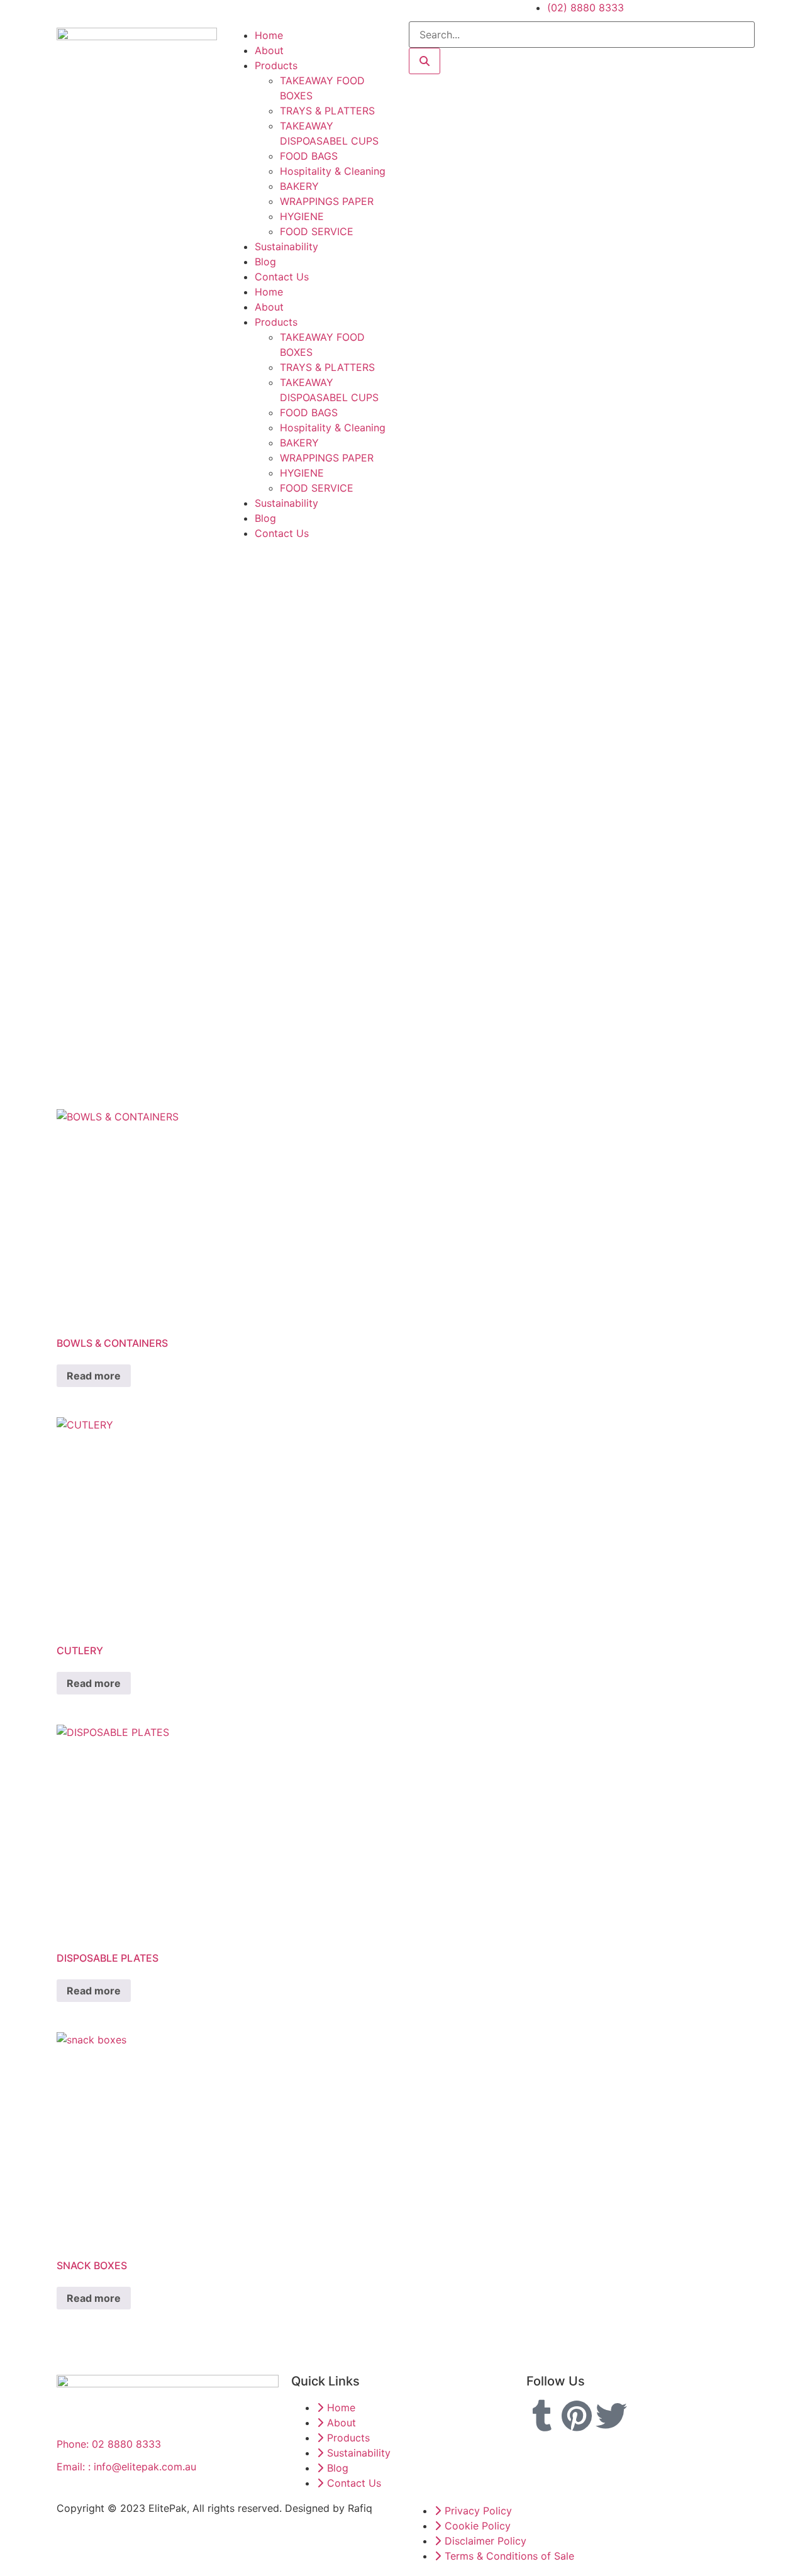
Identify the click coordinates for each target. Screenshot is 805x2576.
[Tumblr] (542, 2416)
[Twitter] (611, 2416)
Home (269, 35)
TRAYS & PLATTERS (327, 111)
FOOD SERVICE (317, 231)
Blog (265, 262)
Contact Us (282, 277)
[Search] (425, 61)
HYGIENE (302, 216)
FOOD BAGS (309, 156)
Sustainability (286, 246)
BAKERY (299, 186)
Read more (94, 1376)
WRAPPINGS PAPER (327, 201)
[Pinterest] (577, 2416)
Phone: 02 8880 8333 (109, 2444)
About (269, 50)
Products (276, 65)
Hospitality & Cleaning (333, 171)
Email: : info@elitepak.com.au (126, 2467)
